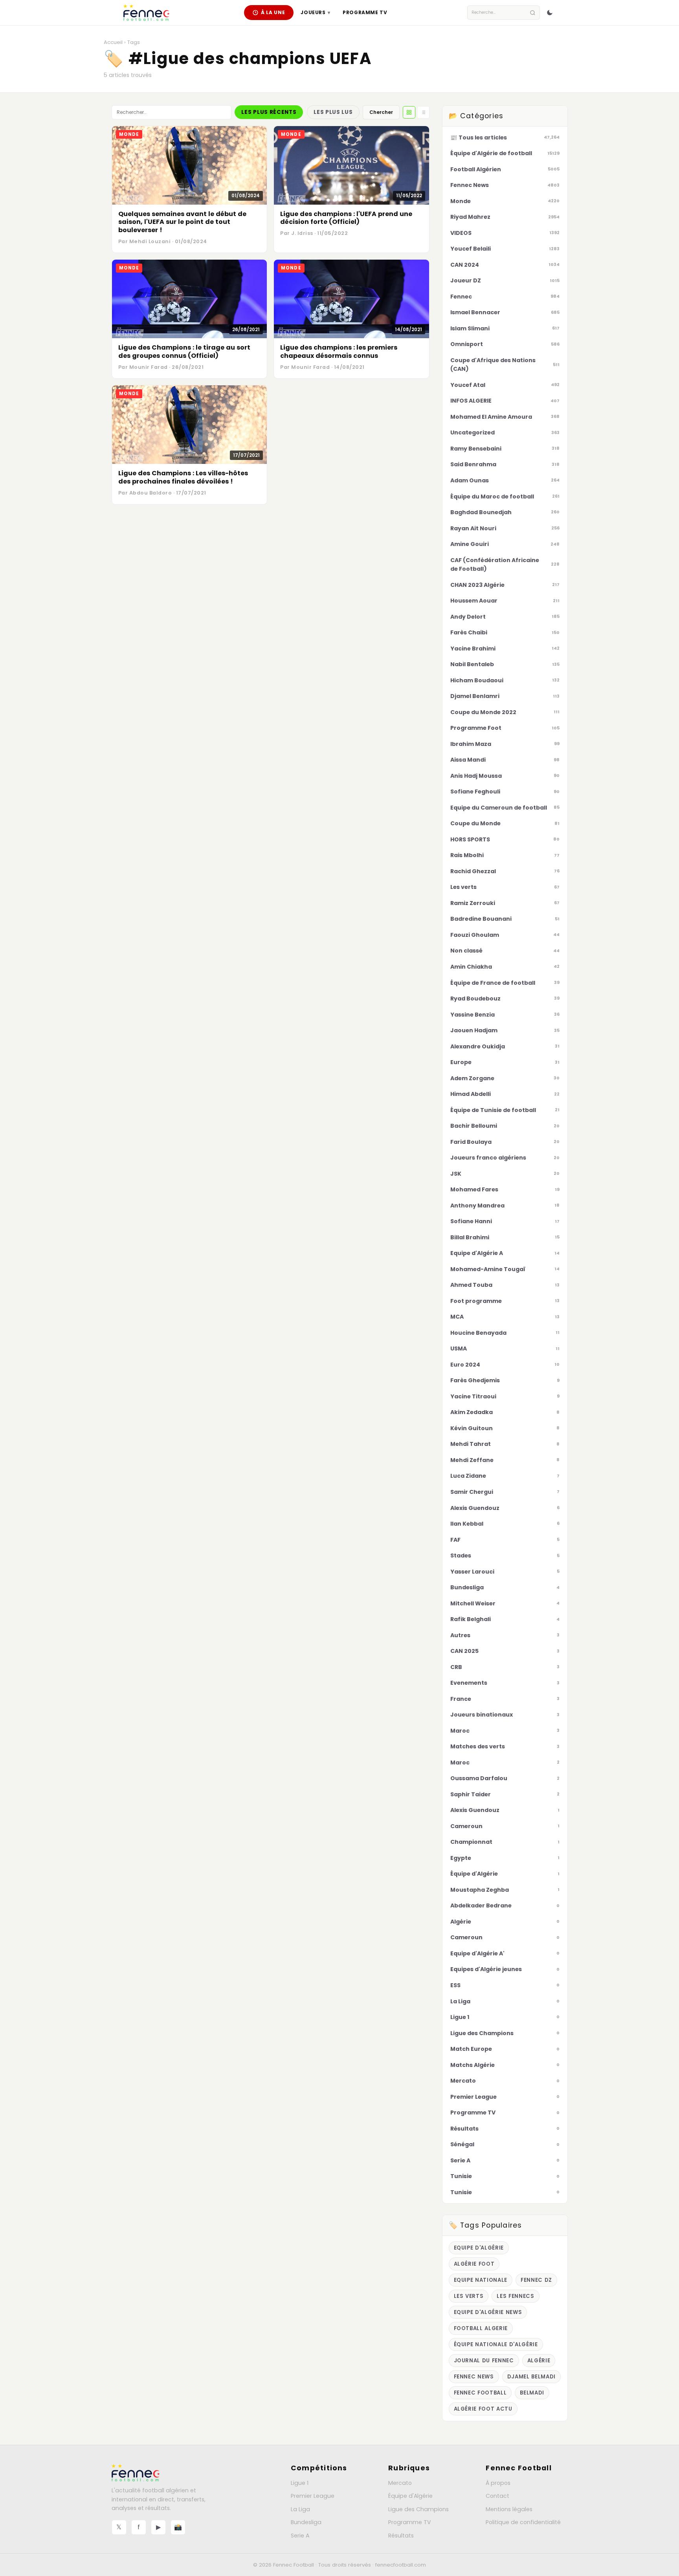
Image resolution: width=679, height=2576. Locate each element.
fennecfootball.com (401, 2565)
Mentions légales (509, 2509)
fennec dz (536, 2280)
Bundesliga (306, 2522)
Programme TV (365, 12)
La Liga (300, 2509)
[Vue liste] (423, 112)
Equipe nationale (481, 2280)
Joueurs (315, 12)
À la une (273, 12)
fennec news (474, 2377)
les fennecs (515, 2296)
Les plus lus (333, 112)
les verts (469, 2296)
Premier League (313, 2496)
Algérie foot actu (483, 2409)
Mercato (400, 2483)
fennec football (480, 2393)
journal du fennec (484, 2361)
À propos (498, 2483)
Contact (497, 2496)
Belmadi (532, 2393)
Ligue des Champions (418, 2509)
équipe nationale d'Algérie (496, 2344)
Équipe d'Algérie (410, 2496)
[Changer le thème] (550, 13)
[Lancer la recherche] (533, 13)
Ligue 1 (300, 2483)
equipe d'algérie (479, 2248)
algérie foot (474, 2264)
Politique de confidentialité (523, 2522)
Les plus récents (269, 112)
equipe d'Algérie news (488, 2312)
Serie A (300, 2536)
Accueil (113, 42)
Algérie (539, 2361)
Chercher (381, 112)
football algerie (481, 2328)
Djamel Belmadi (531, 2377)
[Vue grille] (409, 112)
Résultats (401, 2536)
